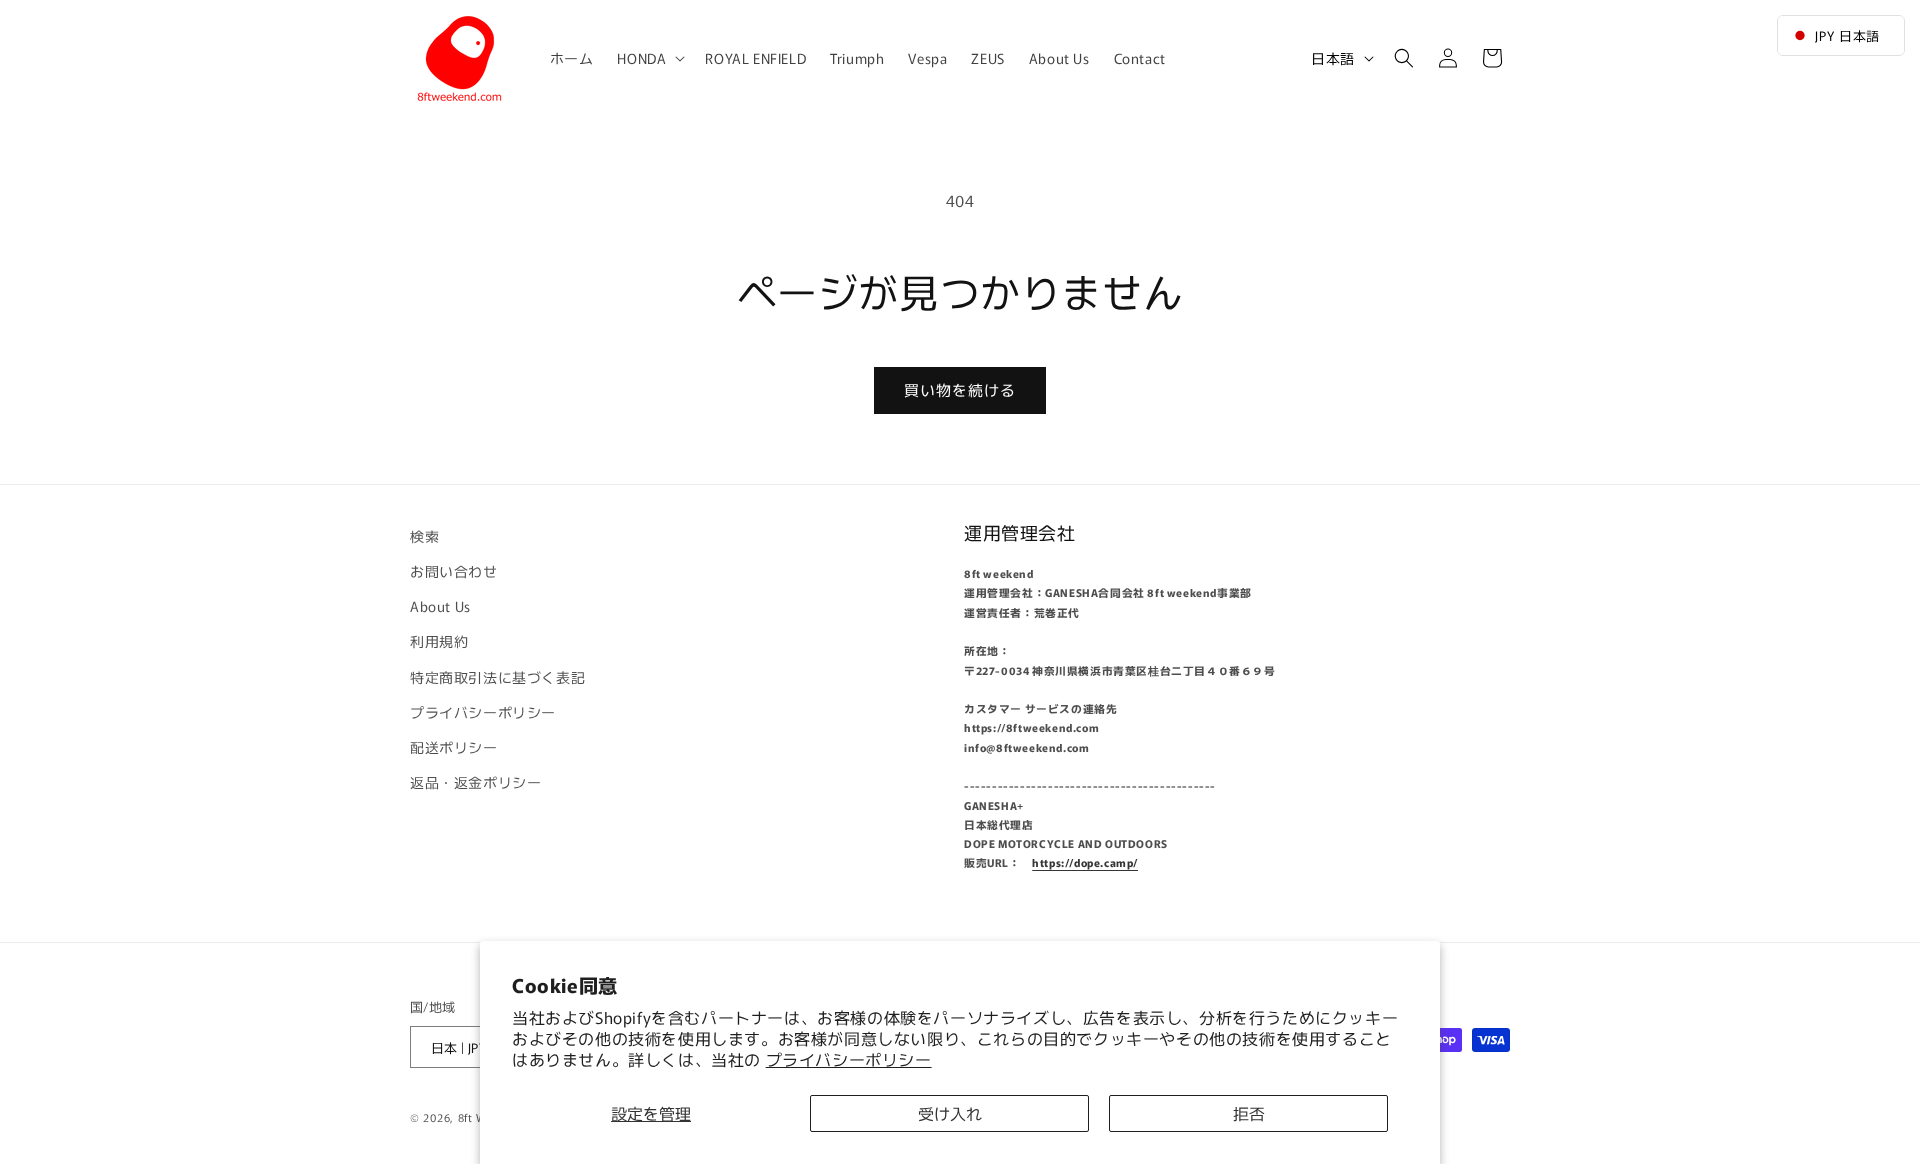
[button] (649, 58)
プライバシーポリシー (849, 1059)
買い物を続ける (960, 389)
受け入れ (950, 1113)
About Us (440, 606)
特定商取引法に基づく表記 (497, 677)
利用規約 (439, 642)
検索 (424, 536)
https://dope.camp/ (1085, 863)
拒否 (1249, 1113)
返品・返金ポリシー (475, 782)
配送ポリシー (454, 747)
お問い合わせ (454, 571)
